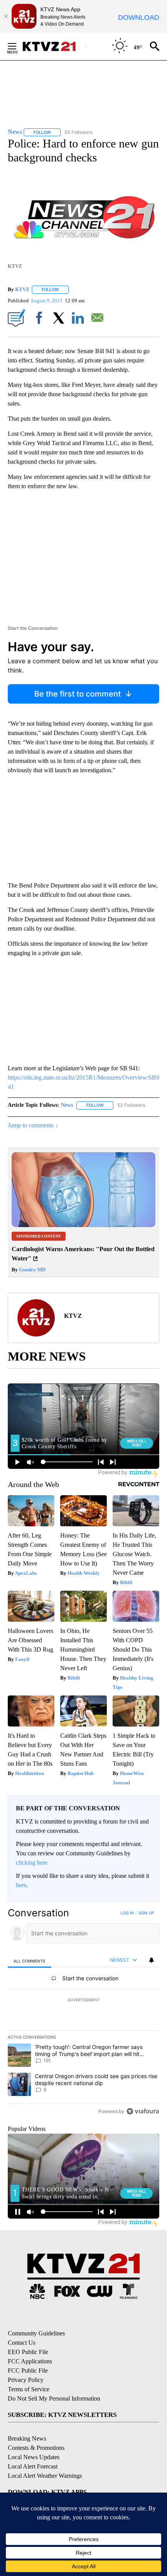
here (21, 1885)
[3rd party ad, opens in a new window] (83, 1225)
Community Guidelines (36, 2333)
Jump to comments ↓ (33, 1125)
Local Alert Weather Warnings (45, 2476)
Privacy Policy (26, 2380)
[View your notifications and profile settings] (151, 1960)
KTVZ (22, 289)
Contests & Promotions (36, 2448)
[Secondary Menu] (18, 46)
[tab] (30, 1961)
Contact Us (22, 2343)
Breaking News (27, 2438)
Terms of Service (29, 2389)
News (67, 1105)
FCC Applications (30, 2361)
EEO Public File (28, 2352)
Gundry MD (32, 1270)
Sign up (146, 1913)
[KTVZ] (54, 46)
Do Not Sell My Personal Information (54, 2398)
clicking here (32, 1863)
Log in (127, 1913)
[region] (83, 2014)
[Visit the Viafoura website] (143, 2111)
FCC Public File (28, 2371)
